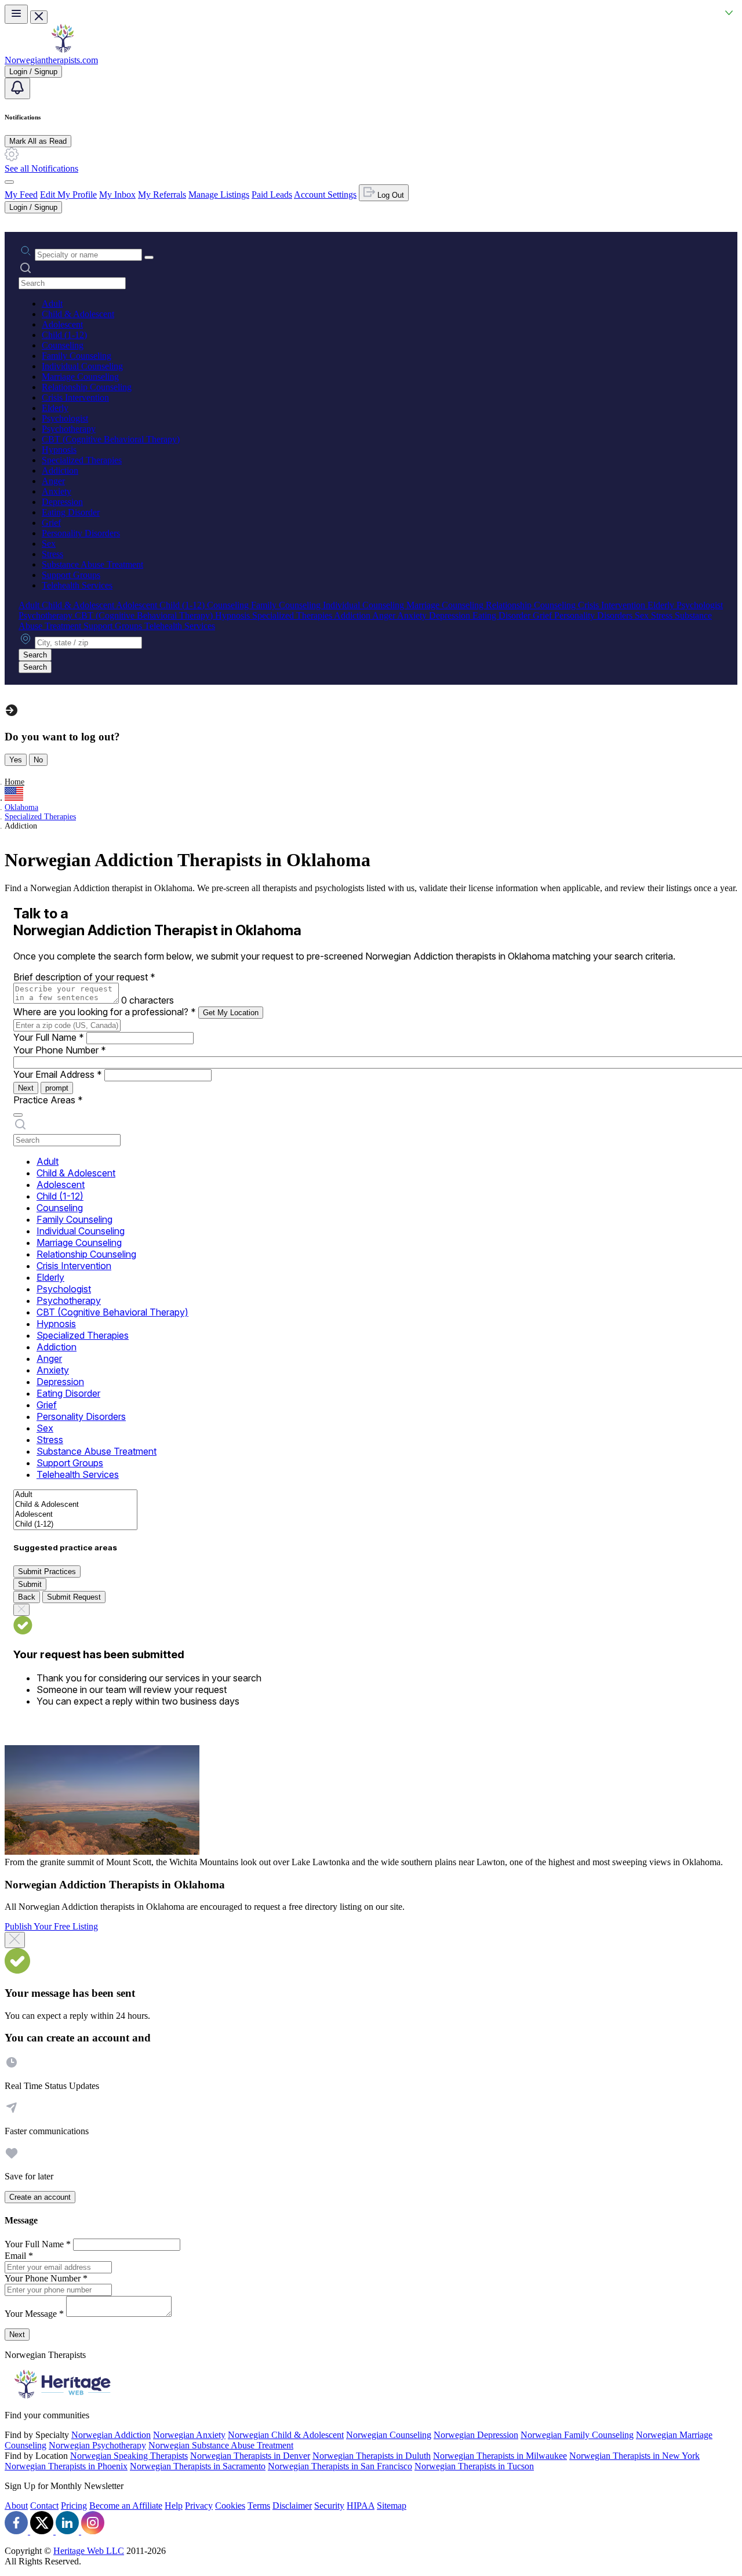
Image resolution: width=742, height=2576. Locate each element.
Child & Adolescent (78, 314)
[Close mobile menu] (39, 17)
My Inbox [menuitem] (117, 195)
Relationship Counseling (87, 387)
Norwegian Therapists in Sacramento (198, 2466)
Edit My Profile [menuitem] (68, 195)
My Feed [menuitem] (21, 195)
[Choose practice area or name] (149, 257)
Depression (62, 502)
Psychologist (65, 418)
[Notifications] (17, 88)
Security (329, 2506)
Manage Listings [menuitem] (219, 195)
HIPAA (361, 2506)
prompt (57, 1088)
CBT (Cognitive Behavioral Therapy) (111, 439)
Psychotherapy (69, 429)
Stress (52, 554)
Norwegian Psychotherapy (97, 2445)
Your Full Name (49, 1037)
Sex (49, 544)
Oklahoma (21, 807)
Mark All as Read (38, 141)
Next (26, 1088)
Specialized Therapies (82, 460)
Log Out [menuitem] (390, 195)
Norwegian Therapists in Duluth (372, 2456)
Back (27, 1597)
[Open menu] (16, 14)
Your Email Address (58, 1074)
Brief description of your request (84, 977)
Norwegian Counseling (389, 2435)
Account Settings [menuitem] (325, 195)
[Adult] (75, 1495)
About (16, 2506)
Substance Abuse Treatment (92, 564)
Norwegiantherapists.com (51, 60)
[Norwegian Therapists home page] (63, 50)
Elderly (55, 408)
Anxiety (57, 491)
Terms (259, 2506)
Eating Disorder (71, 512)
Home (14, 782)
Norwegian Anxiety (189, 2435)
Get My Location (231, 1013)
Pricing (74, 2506)
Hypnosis (59, 450)
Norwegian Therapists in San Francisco (340, 2466)
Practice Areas (48, 1100)
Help (174, 2506)
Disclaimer (292, 2506)
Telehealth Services (77, 585)
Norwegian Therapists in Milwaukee (500, 2456)
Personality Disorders (81, 533)
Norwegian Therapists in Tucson (474, 2466)
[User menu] (9, 182)
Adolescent (62, 324)
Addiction (60, 470)
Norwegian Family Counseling (577, 2435)
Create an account (40, 2197)
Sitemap (392, 2506)
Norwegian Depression (476, 2435)
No (38, 760)
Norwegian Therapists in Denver (250, 2456)
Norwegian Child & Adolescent (286, 2435)
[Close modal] (15, 1940)
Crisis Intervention (75, 397)
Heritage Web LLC (89, 2551)
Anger (53, 481)
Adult (52, 304)
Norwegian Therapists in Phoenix (66, 2466)
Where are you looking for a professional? (105, 1012)
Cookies (230, 2506)
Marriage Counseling (80, 377)
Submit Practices (47, 1572)
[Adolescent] (75, 1515)
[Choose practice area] (18, 1115)
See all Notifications (41, 168)
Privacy (199, 2506)
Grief (51, 523)
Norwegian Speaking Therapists (129, 2456)
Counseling (63, 345)
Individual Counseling (82, 366)
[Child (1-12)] (75, 1525)
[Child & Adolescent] (75, 1505)
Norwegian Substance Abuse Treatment (221, 2445)
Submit (30, 1584)
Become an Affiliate (126, 2506)
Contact (44, 2506)
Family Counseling (77, 356)
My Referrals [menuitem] (162, 195)
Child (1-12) (64, 335)
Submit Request (74, 1597)
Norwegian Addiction (111, 2435)
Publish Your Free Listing (51, 1926)
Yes (16, 760)
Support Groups (71, 575)
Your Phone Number (60, 1050)
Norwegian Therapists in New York (634, 2456)
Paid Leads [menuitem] (272, 195)
